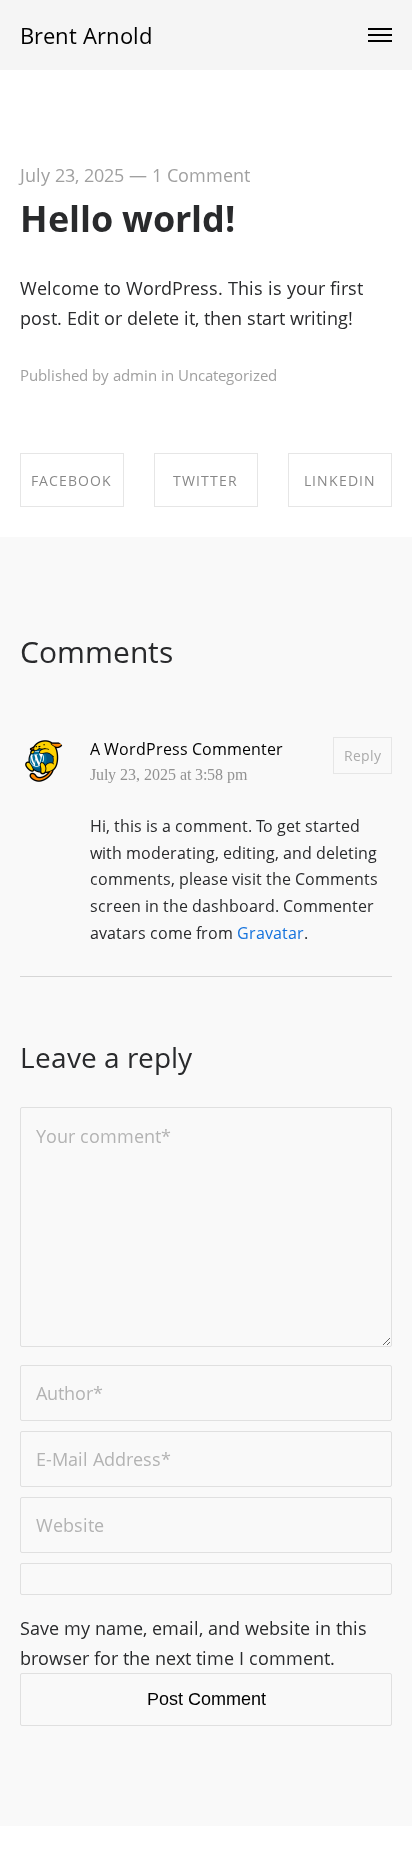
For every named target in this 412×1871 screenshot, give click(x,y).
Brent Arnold (86, 35)
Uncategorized (227, 375)
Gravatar (270, 933)
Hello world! (127, 218)
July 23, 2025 (72, 175)
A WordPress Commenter (186, 749)
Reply (362, 755)
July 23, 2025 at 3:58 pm (168, 775)
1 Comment (201, 175)
